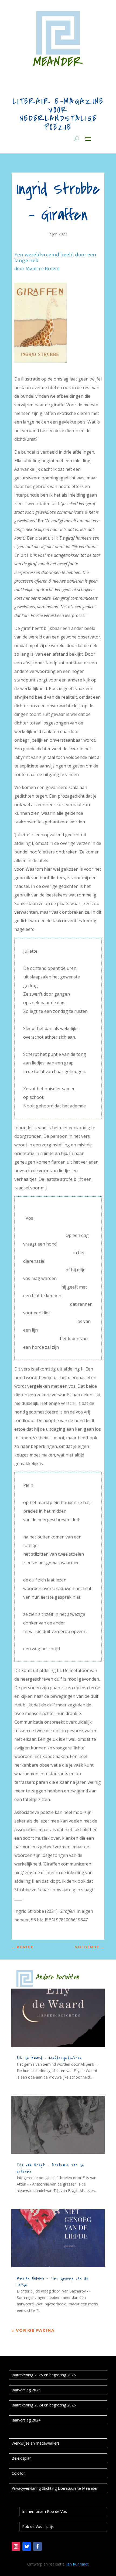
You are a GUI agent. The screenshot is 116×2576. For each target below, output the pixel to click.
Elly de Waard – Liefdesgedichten (49, 2058)
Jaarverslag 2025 (26, 2390)
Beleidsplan (22, 2458)
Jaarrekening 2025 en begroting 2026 (44, 2375)
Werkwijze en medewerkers (36, 2443)
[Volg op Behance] (27, 2546)
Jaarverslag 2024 (26, 2420)
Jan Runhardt (78, 2564)
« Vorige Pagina (33, 2330)
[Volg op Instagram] (16, 2546)
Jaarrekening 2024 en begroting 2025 (44, 2405)
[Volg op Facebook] (37, 2546)
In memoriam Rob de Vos (45, 2511)
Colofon (19, 2473)
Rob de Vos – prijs (38, 2526)
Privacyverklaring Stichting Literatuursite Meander (55, 2488)
